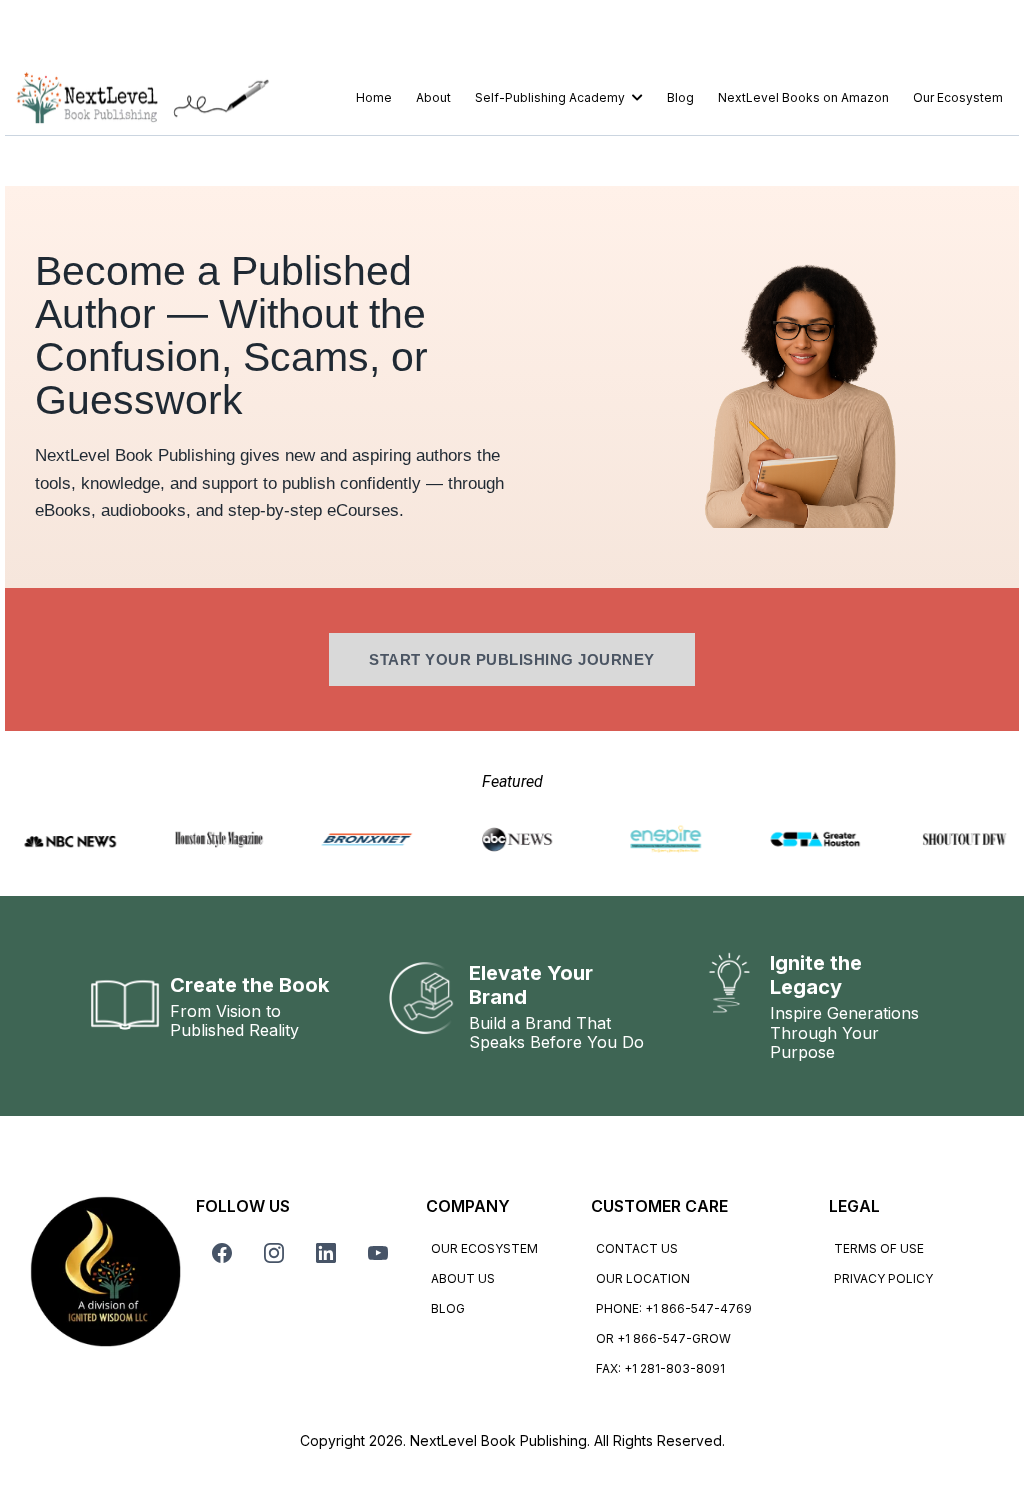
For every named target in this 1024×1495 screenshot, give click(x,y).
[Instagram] (274, 1253)
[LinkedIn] (326, 1253)
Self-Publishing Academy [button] (551, 97)
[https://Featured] (958, 839)
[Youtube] (378, 1253)
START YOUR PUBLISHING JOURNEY (512, 659)
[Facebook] (222, 1253)
